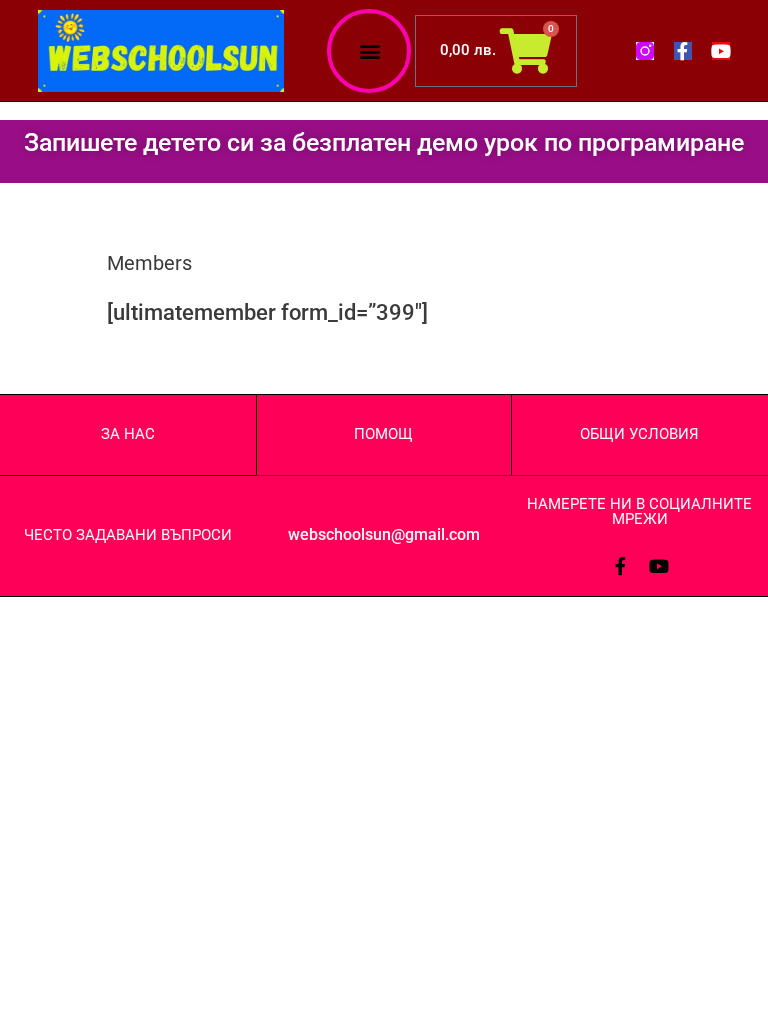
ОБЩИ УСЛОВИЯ (639, 434)
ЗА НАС (128, 434)
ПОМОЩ (383, 434)
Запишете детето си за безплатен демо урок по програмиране (384, 142)
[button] (369, 50)
